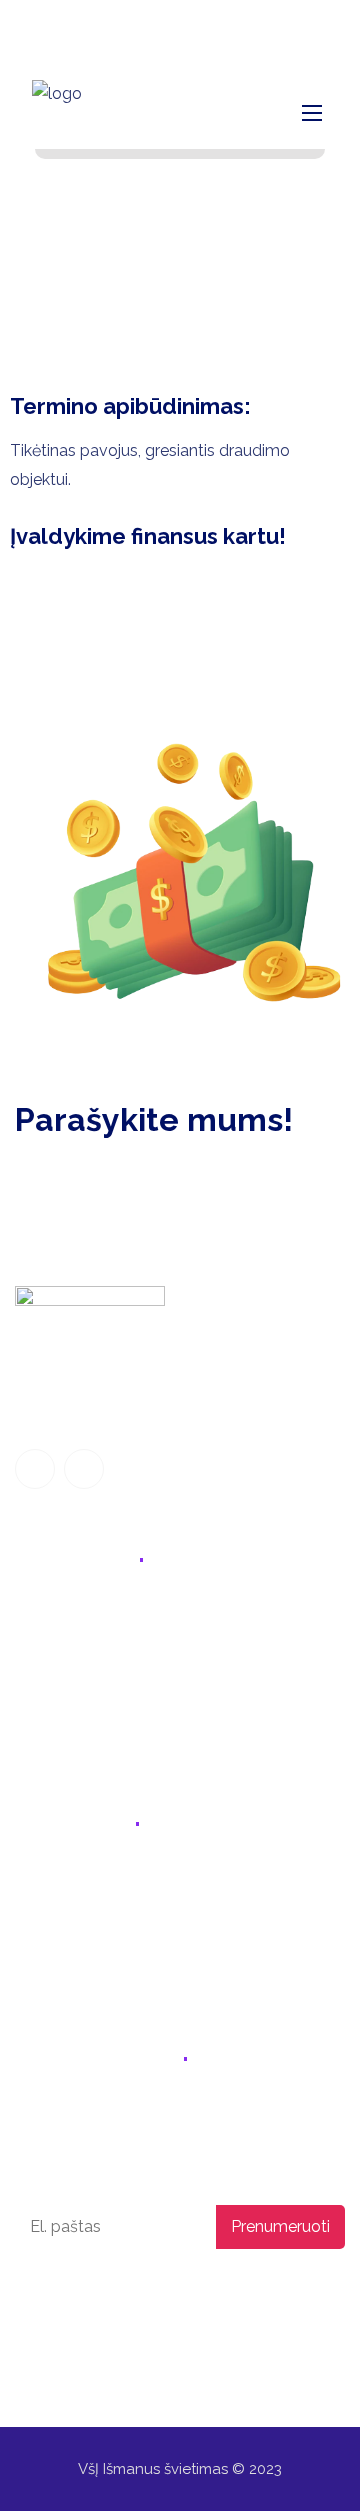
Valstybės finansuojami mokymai (136, 1654)
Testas (39, 1737)
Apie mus (49, 1696)
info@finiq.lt (111, 25)
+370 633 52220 (91, 1879)
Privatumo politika (69, 2292)
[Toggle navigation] (310, 112)
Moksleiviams (65, 1612)
